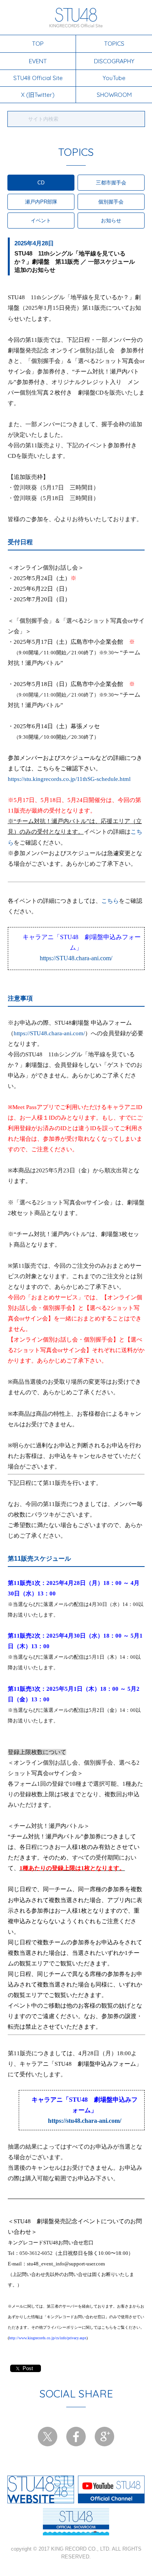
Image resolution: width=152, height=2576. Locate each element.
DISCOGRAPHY (114, 61)
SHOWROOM (114, 95)
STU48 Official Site (38, 78)
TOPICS (114, 43)
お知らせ (111, 221)
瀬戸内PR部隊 (41, 202)
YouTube (114, 78)
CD (41, 183)
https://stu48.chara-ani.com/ (85, 2121)
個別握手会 (111, 202)
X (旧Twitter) (38, 95)
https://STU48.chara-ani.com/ (76, 958)
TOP (38, 43)
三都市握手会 (111, 183)
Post (28, 2368)
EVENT (38, 61)
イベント (41, 221)
